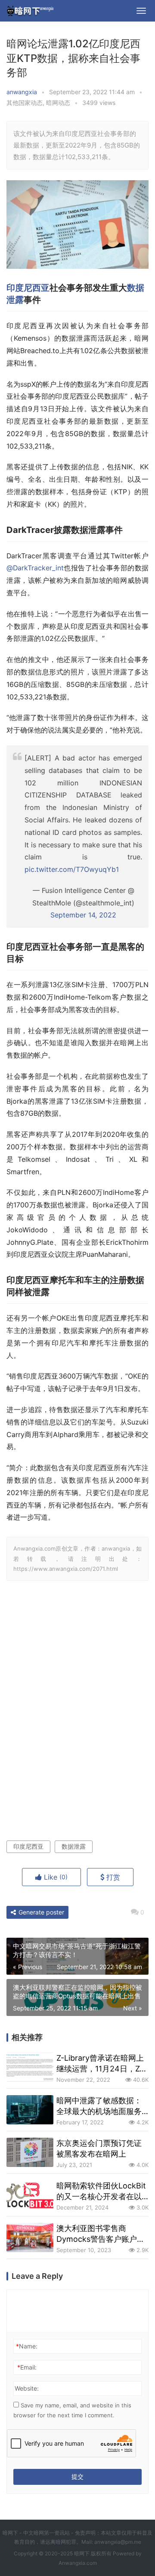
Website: (27, 2388)
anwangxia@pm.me (118, 2542)
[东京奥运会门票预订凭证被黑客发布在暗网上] (30, 2152)
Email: (27, 2367)
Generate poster (40, 1912)
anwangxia (22, 92)
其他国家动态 (25, 103)
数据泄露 (74, 1846)
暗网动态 (58, 103)
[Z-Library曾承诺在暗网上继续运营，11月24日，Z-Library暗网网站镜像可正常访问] (30, 2067)
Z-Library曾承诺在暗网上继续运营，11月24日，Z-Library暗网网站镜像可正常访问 (100, 2064)
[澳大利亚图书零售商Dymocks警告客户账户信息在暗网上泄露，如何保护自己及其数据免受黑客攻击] (30, 2237)
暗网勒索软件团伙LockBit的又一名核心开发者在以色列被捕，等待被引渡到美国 (101, 2191)
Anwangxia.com (78, 2563)
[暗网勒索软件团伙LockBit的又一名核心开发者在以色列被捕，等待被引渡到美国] (30, 2195)
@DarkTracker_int (35, 568)
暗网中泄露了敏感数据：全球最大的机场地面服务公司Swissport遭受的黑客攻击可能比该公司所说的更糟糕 (102, 2106)
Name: (27, 2346)
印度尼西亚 (28, 288)
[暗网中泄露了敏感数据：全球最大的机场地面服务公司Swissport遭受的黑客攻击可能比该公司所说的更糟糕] (30, 2110)
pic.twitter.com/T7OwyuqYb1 (72, 869)
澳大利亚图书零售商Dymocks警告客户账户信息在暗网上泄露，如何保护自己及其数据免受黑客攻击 (101, 2234)
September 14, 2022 (83, 915)
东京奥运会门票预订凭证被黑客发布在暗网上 (99, 2148)
